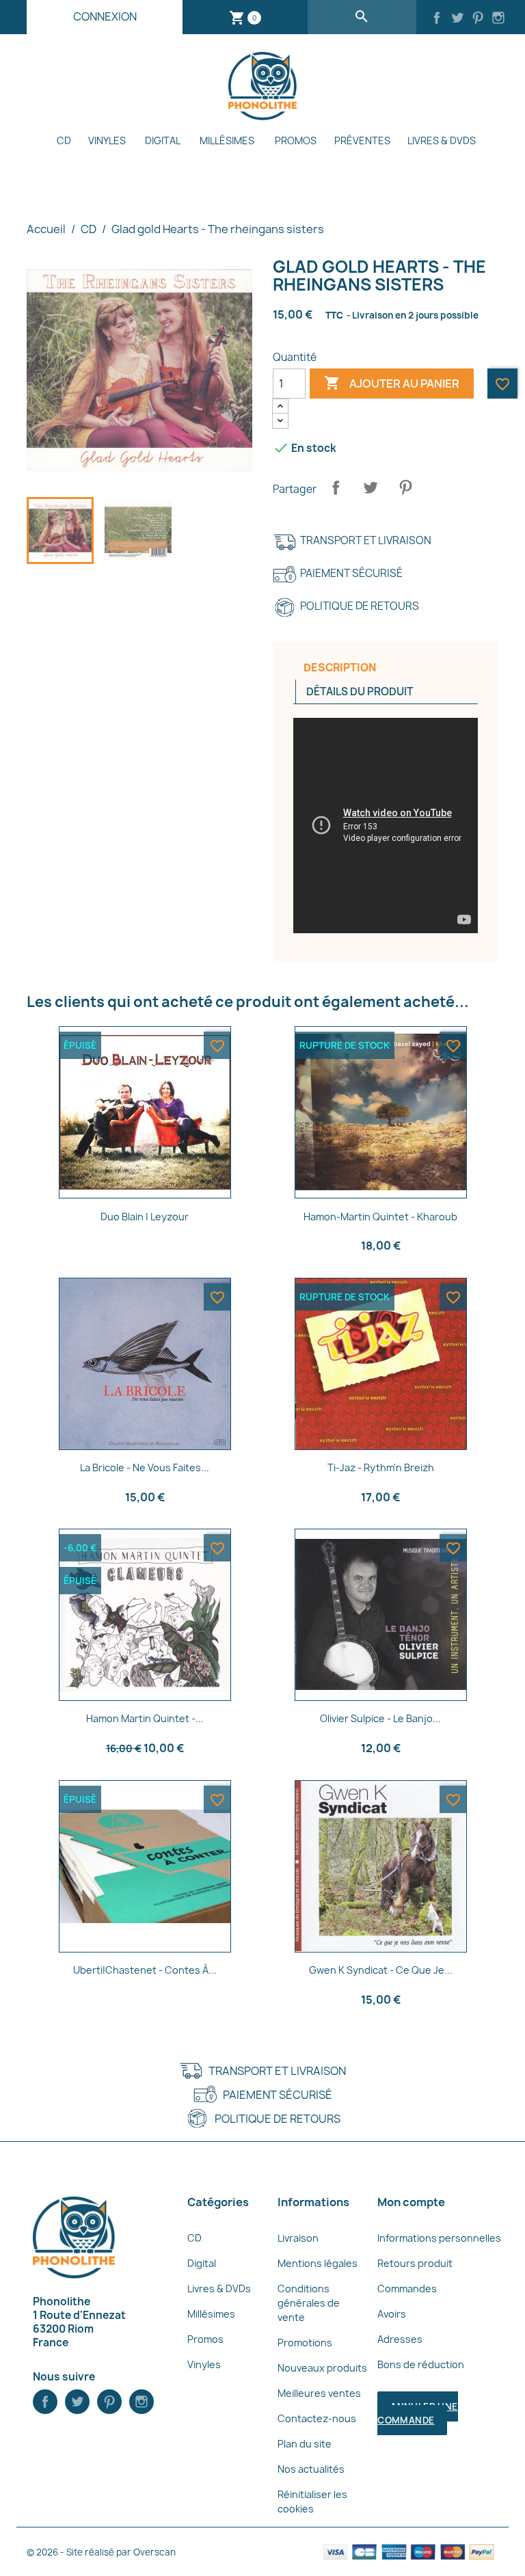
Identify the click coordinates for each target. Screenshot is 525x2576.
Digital (163, 140)
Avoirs (392, 2314)
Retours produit (415, 2263)
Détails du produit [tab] (360, 692)
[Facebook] (437, 19)
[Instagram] (498, 19)
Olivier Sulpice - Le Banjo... (380, 1718)
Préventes (362, 140)
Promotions (305, 2343)
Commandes (407, 2289)
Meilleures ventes (319, 2393)
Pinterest (405, 487)
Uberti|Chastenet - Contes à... (145, 1970)
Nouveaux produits (322, 2368)
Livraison (298, 2238)
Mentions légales (318, 2263)
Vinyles (107, 140)
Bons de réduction (421, 2364)
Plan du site (305, 2444)
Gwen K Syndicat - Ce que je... (381, 1970)
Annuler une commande (417, 2413)
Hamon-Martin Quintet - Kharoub (380, 1217)
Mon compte (411, 2202)
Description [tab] (340, 668)
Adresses (400, 2339)
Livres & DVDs (442, 140)
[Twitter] (457, 19)
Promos (296, 140)
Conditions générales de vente (309, 2303)
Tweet (371, 487)
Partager (336, 487)
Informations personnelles (439, 2238)
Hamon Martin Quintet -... (145, 1718)
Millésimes (227, 140)
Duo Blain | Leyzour (145, 1217)
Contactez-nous (317, 2418)
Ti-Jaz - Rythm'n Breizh (381, 1467)
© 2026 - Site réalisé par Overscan (101, 2552)
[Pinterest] (478, 19)
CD (64, 140)
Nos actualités (311, 2469)
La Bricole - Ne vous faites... (145, 1467)
